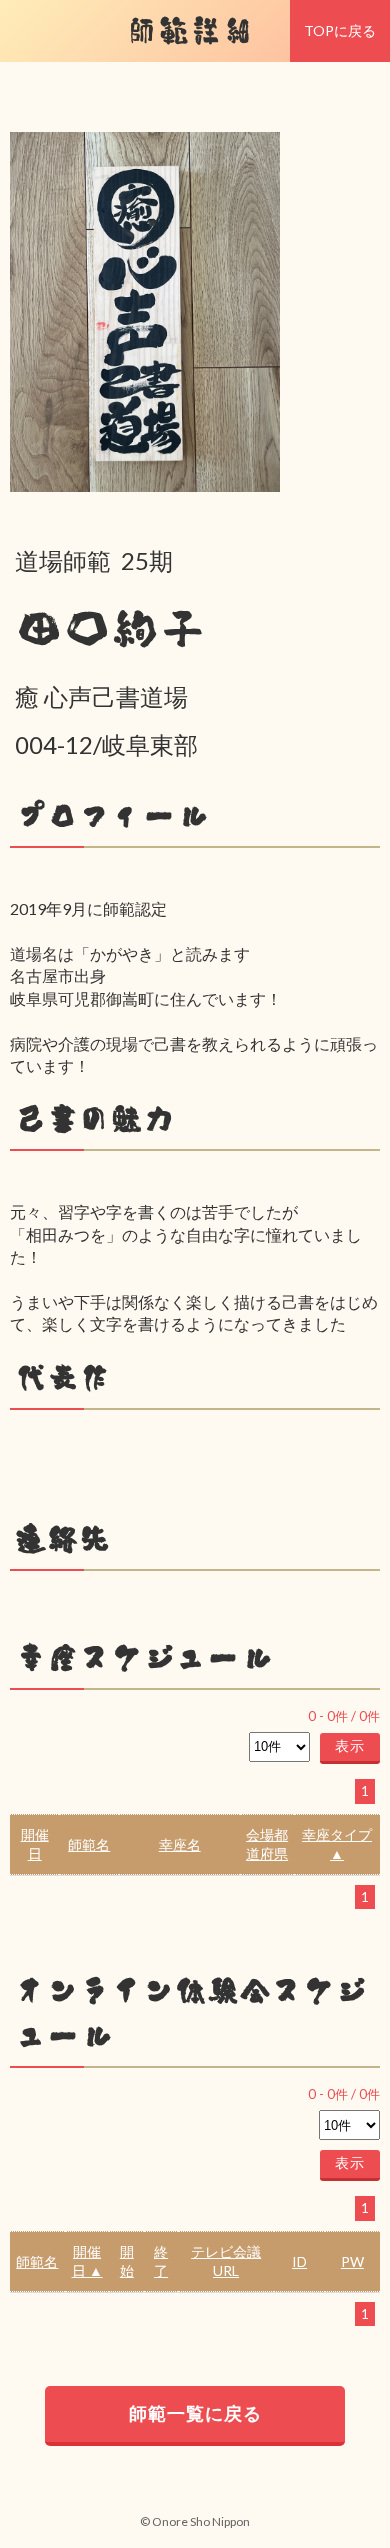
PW (352, 2261)
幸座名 (180, 1844)
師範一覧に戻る (195, 2413)
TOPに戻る (340, 30)
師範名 (89, 1844)
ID (299, 2261)
